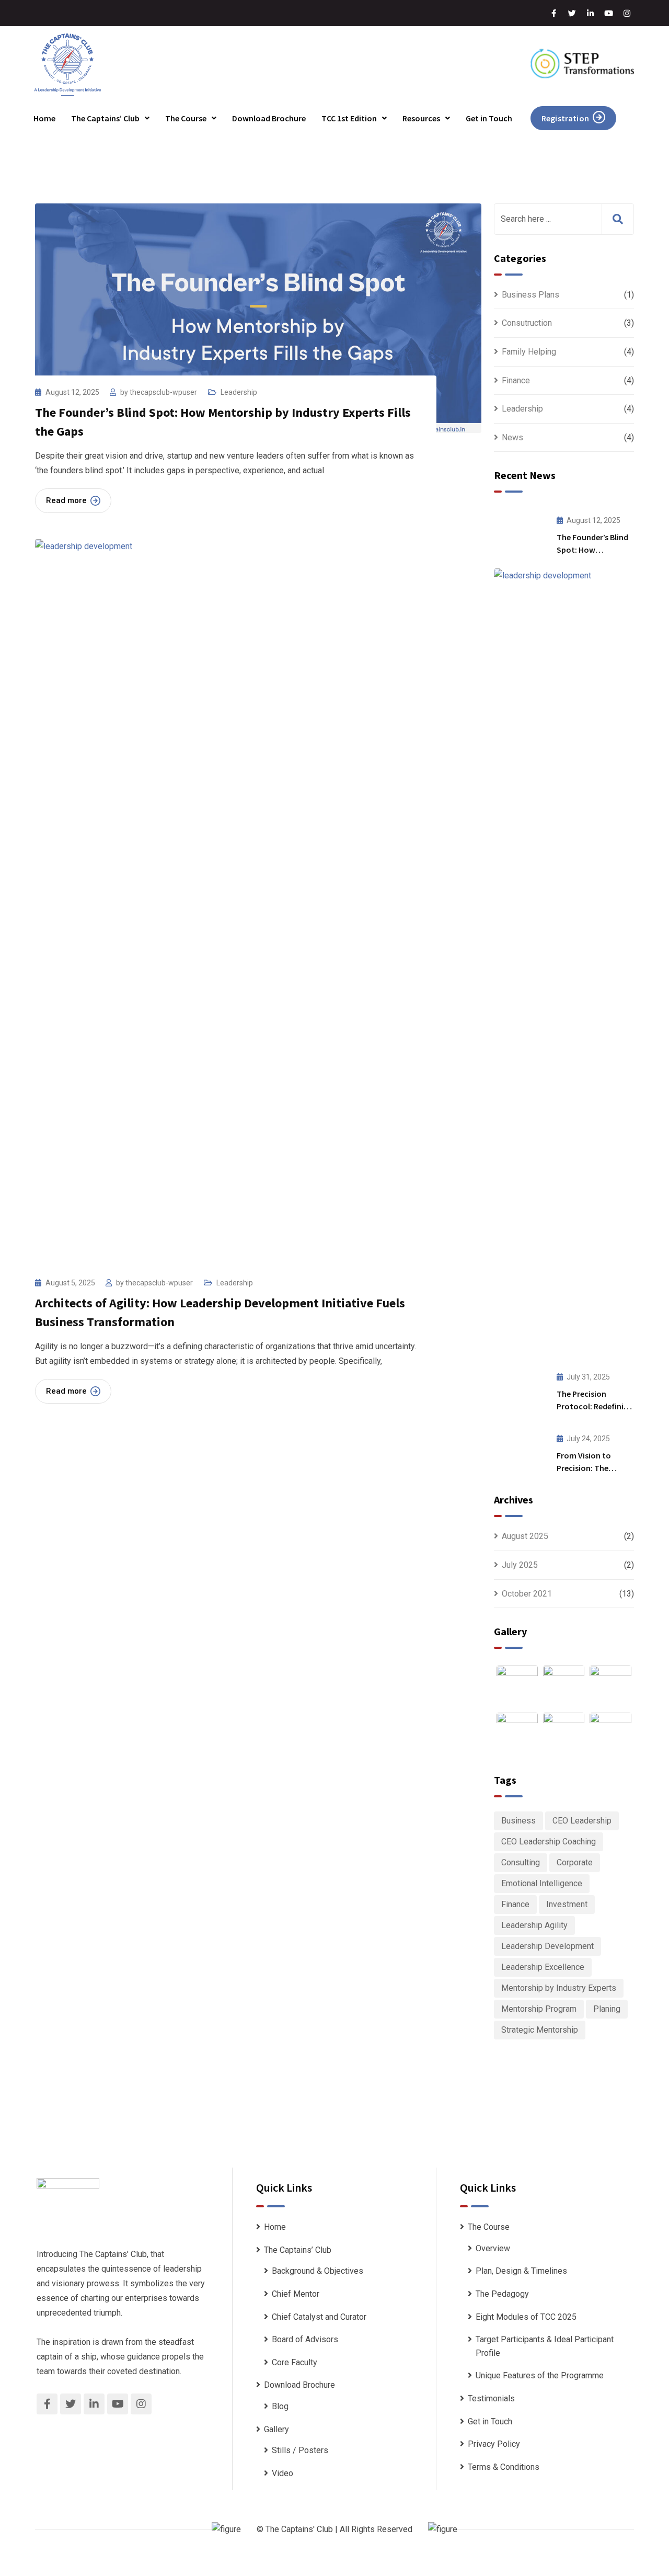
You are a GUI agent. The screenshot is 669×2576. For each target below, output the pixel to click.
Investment (567, 1904)
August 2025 (525, 1536)
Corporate (575, 1862)
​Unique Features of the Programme (540, 2375)
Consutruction (527, 323)
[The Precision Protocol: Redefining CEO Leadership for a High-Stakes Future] (520, 1389)
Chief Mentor (296, 2294)
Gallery (276, 2429)
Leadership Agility (534, 1925)
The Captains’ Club (105, 118)
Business (518, 1821)
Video (282, 2473)
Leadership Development (547, 1946)
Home (44, 118)
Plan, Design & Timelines (521, 2271)
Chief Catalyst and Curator (319, 2317)
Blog (280, 2406)
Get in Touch (489, 118)
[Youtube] (609, 13)
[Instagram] (627, 13)
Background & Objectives (318, 2271)
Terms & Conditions (504, 2467)
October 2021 (527, 1594)
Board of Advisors (305, 2339)
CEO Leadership (582, 1821)
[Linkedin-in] (591, 13)
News (512, 437)
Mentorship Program (539, 2009)
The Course (186, 118)
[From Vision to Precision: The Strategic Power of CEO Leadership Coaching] (520, 1451)
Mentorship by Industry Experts (559, 1988)
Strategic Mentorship (540, 2030)
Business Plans (530, 295)
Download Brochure (269, 118)
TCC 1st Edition (349, 118)
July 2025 (520, 1565)
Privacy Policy (494, 2444)
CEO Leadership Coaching (549, 1842)
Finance (516, 380)
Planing (607, 2009)
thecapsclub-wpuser (163, 392)
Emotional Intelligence (542, 1883)
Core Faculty (295, 2362)
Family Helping (529, 352)
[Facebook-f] (554, 13)
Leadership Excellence (543, 1967)
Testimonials (491, 2398)
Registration (565, 118)
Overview (493, 2248)
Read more (66, 500)
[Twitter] (572, 13)
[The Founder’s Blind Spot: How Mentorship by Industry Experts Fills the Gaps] (520, 532)
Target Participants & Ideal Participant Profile (545, 2346)
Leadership (239, 392)
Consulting (521, 1862)
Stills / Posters (300, 2450)
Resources (421, 118)
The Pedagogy (502, 2294)
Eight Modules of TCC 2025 (526, 2317)
